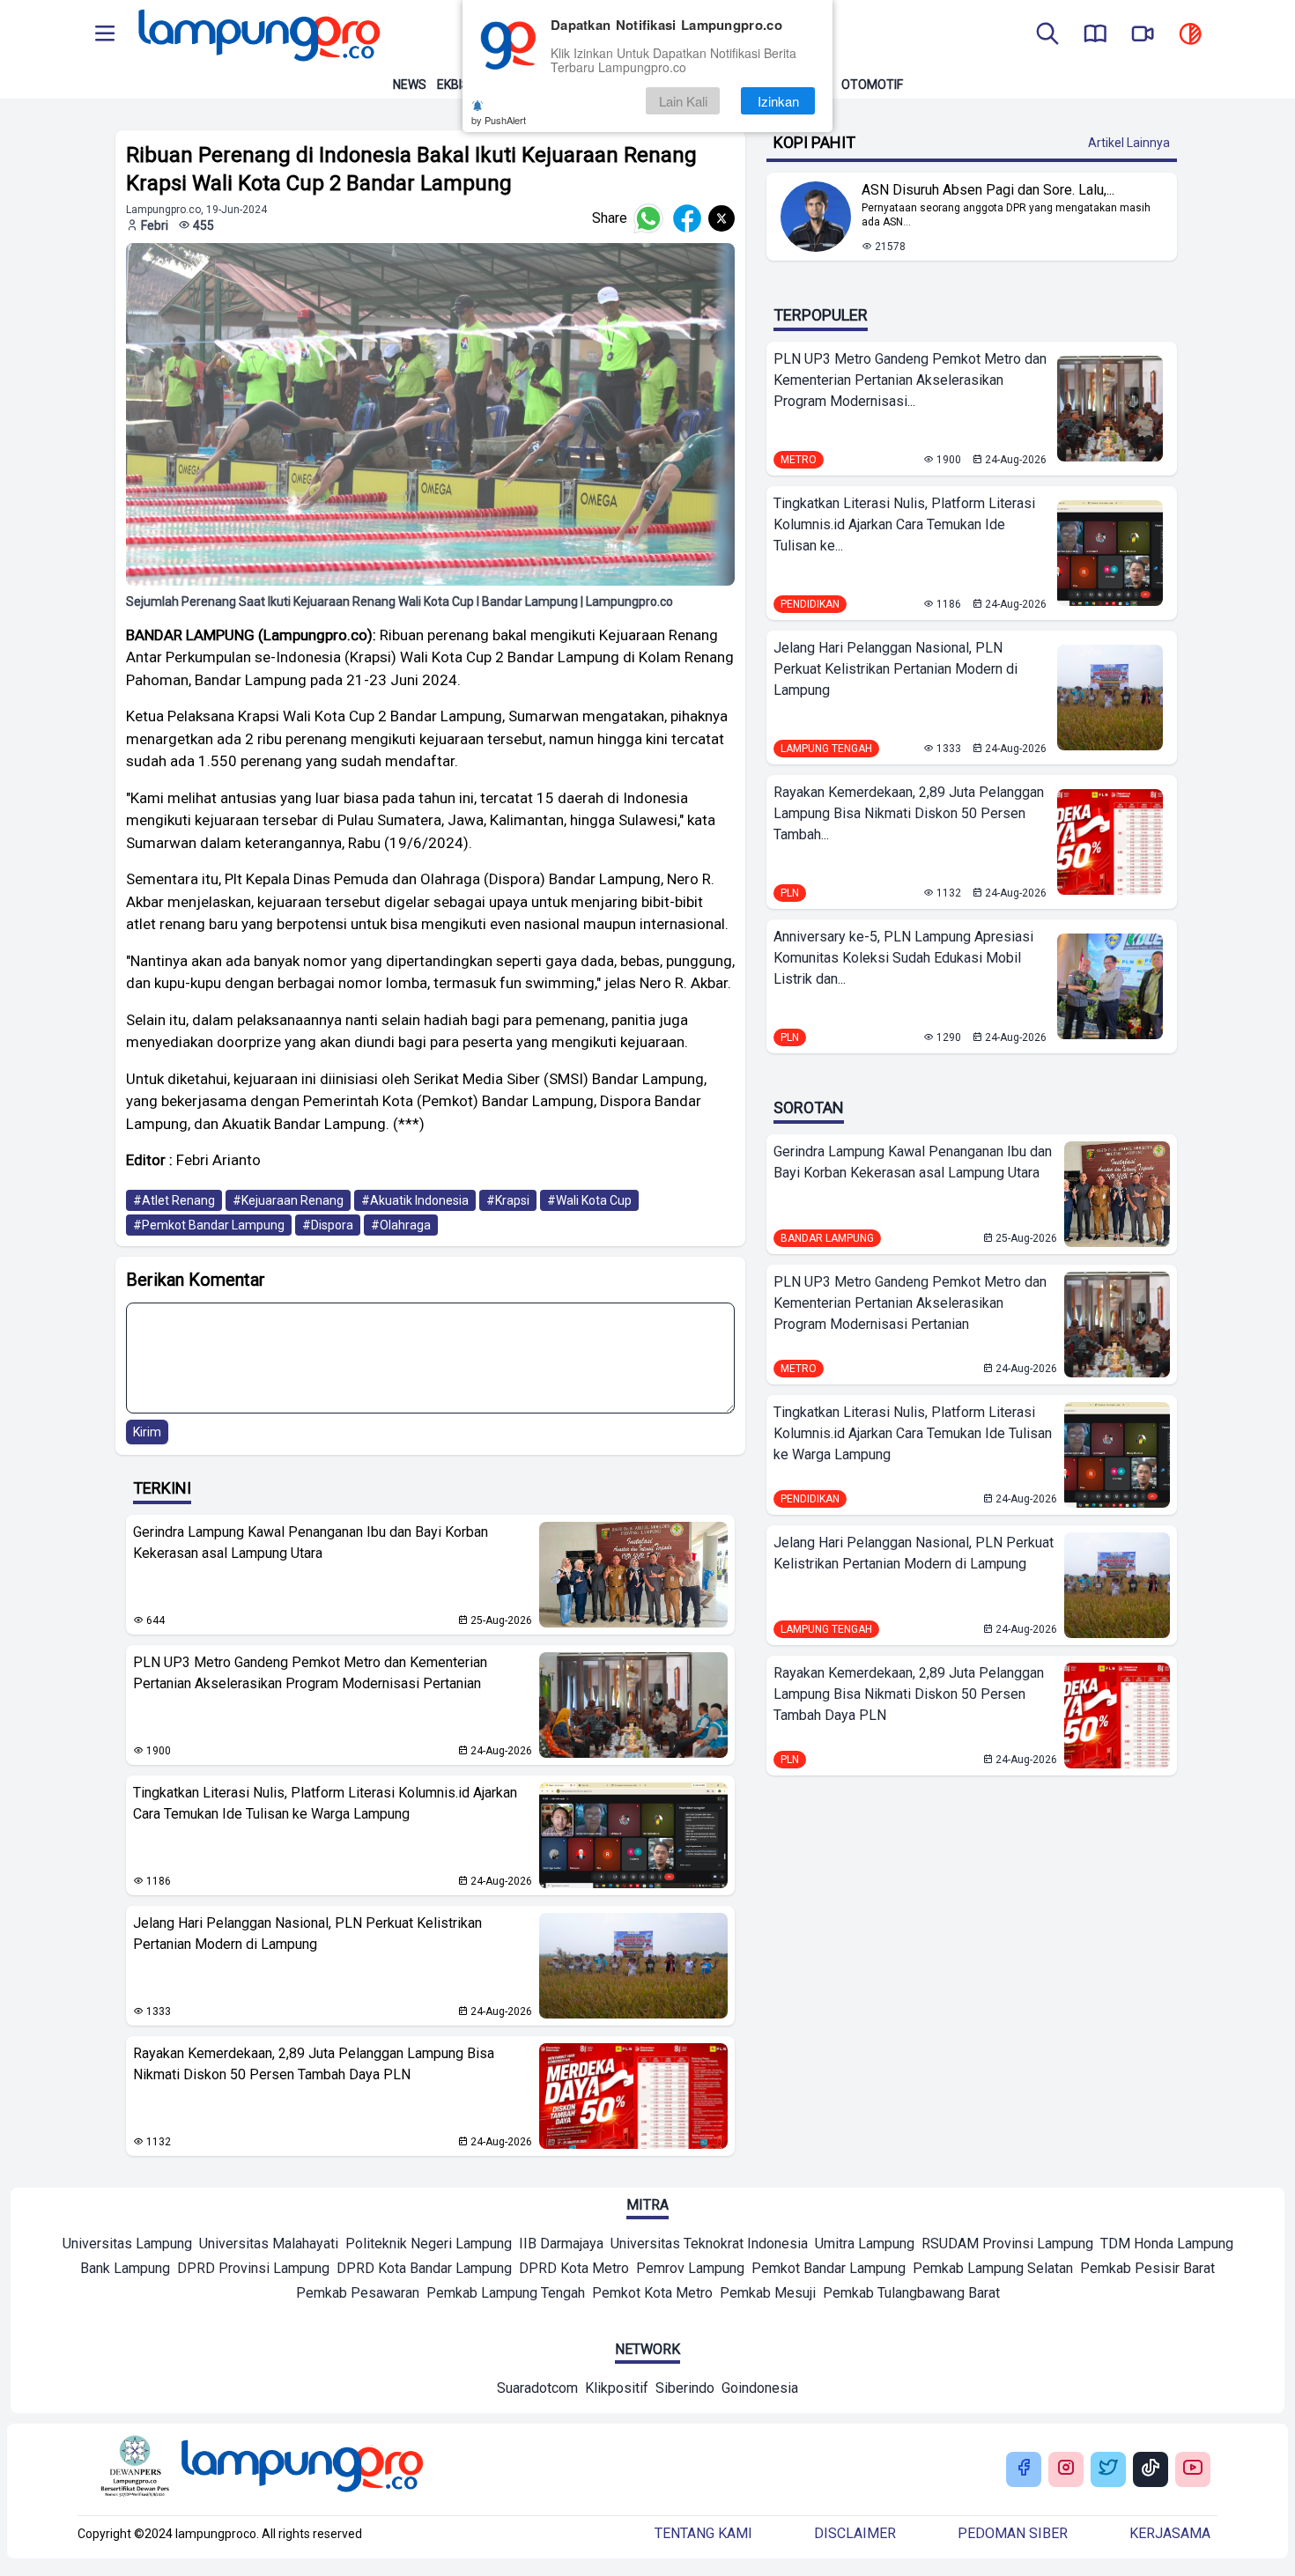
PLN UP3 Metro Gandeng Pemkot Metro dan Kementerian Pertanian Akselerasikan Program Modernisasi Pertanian (310, 1673)
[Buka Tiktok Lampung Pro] (1151, 2469)
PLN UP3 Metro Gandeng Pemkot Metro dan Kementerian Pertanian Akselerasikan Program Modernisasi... (910, 380)
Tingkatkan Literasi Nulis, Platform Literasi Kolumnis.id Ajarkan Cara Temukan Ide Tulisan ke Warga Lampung (325, 1803)
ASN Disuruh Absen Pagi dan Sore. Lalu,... (988, 190)
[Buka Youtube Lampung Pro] (1193, 2469)
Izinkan (778, 101)
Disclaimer (855, 2533)
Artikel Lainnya (1129, 143)
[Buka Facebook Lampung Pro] (1024, 2469)
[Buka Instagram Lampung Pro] (1066, 2469)
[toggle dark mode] (1190, 35)
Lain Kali (683, 101)
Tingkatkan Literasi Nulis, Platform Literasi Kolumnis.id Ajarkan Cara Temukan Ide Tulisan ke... (904, 524)
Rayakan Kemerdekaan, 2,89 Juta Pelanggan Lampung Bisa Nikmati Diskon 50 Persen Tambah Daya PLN (314, 2064)
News (410, 85)
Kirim (147, 1432)
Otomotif (872, 85)
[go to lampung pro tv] (1143, 35)
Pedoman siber (1013, 2533)
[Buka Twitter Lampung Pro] (1108, 2469)
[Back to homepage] (257, 35)
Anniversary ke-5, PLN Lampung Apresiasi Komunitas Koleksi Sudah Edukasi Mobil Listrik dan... (903, 958)
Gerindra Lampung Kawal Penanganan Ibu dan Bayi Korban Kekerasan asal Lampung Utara (311, 1543)
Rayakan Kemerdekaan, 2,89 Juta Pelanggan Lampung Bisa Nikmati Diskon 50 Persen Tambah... (909, 813)
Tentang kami (703, 2533)
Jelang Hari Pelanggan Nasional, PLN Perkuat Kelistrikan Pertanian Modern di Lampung (307, 1934)
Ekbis (453, 85)
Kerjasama (1170, 2533)
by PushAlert (499, 120)
